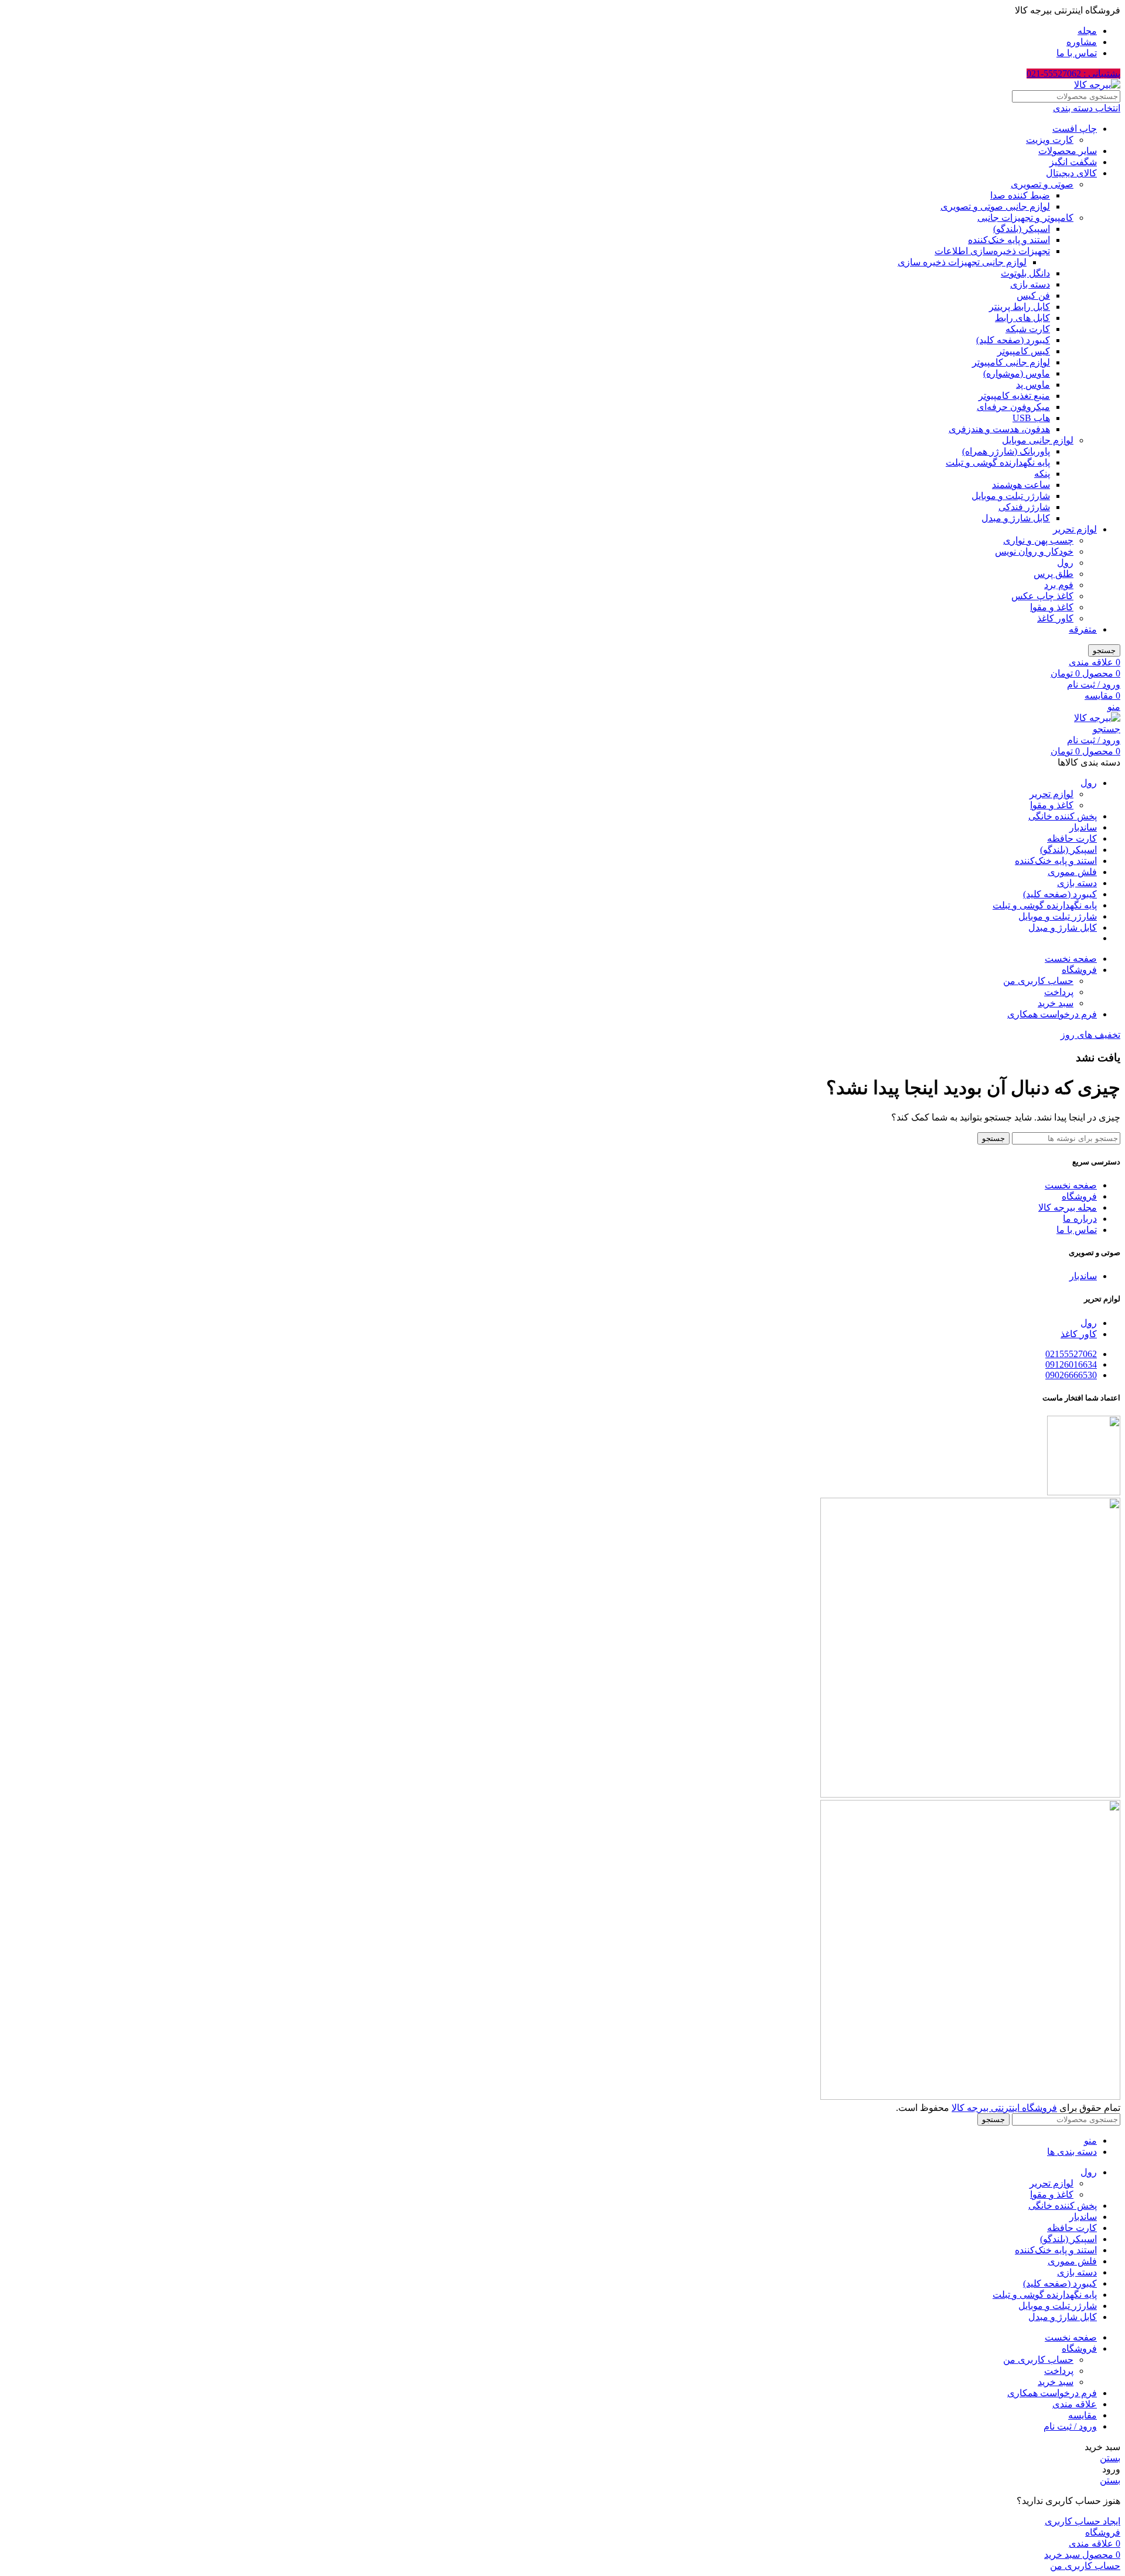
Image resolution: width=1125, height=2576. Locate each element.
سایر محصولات (1068, 151)
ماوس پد (1033, 385)
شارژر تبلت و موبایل (1011, 496)
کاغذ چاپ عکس (1042, 596)
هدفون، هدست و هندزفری (999, 429)
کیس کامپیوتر (1024, 351)
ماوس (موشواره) (1017, 373)
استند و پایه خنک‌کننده (1009, 240)
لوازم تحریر (1075, 529)
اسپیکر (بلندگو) (1022, 229)
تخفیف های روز (1090, 1035)
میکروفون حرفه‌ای (1013, 407)
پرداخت (1059, 992)
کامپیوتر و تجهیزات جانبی (1025, 218)
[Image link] (970, 1794)
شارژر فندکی (1024, 507)
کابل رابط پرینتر (1020, 307)
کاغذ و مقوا (1052, 607)
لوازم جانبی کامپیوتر (1011, 362)
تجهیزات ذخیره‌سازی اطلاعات (992, 251)
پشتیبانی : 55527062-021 (1073, 74)
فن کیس (1033, 295)
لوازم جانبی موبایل (1038, 440)
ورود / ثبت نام (1070, 2426)
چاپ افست (1075, 129)
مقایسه (1083, 2415)
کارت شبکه (1028, 329)
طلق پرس (1054, 574)
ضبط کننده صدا (1020, 195)
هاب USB (1031, 418)
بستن (1110, 2458)
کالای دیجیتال (1071, 173)
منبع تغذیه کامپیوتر (1014, 396)
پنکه (1042, 474)
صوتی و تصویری (1042, 184)
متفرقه (1083, 629)
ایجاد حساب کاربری (1083, 2521)
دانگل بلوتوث (1025, 273)
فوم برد (1059, 585)
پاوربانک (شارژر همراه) (1006, 451)
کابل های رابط (1022, 318)
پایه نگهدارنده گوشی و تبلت (998, 462)
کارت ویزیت (1050, 140)
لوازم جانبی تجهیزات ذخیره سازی (962, 262)
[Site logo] (1097, 85)
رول (1065, 563)
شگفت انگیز (1073, 162)
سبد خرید (1056, 1003)
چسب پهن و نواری (1038, 540)
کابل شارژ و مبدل (1016, 518)
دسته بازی (1030, 284)
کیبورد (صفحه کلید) (1013, 340)
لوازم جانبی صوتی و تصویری (995, 206)
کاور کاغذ (1055, 618)
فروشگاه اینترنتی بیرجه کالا (1004, 2108)
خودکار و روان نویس (1034, 551)
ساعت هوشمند (1021, 485)
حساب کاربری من (1038, 981)
